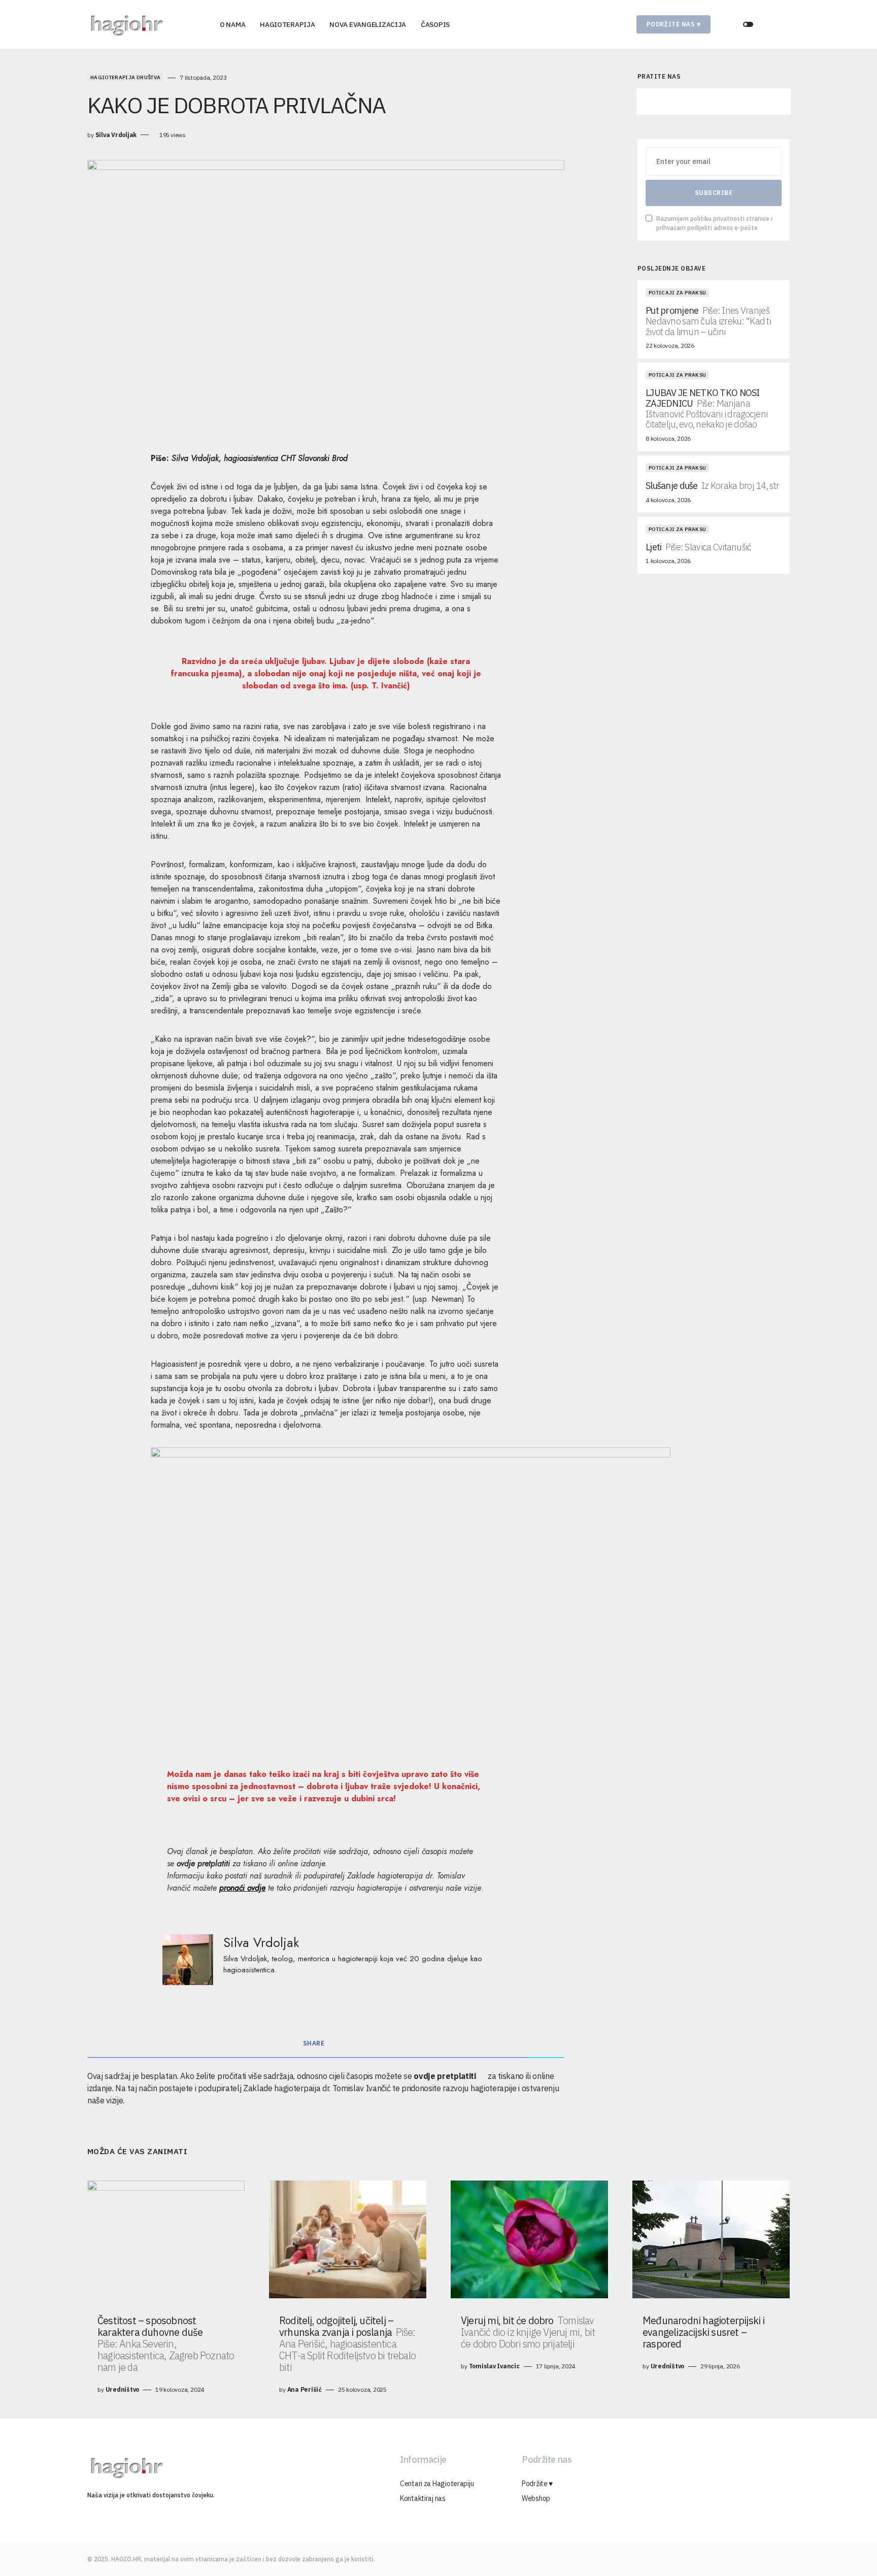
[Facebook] (666, 102)
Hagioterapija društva (125, 77)
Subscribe (714, 193)
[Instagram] (713, 102)
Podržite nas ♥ (674, 24)
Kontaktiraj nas (423, 2498)
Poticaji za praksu (677, 293)
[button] (748, 24)
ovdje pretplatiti (203, 1863)
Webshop (536, 2498)
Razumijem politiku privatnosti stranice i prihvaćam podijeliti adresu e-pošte (714, 223)
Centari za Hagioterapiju (437, 2484)
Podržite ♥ (537, 2484)
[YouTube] (761, 102)
